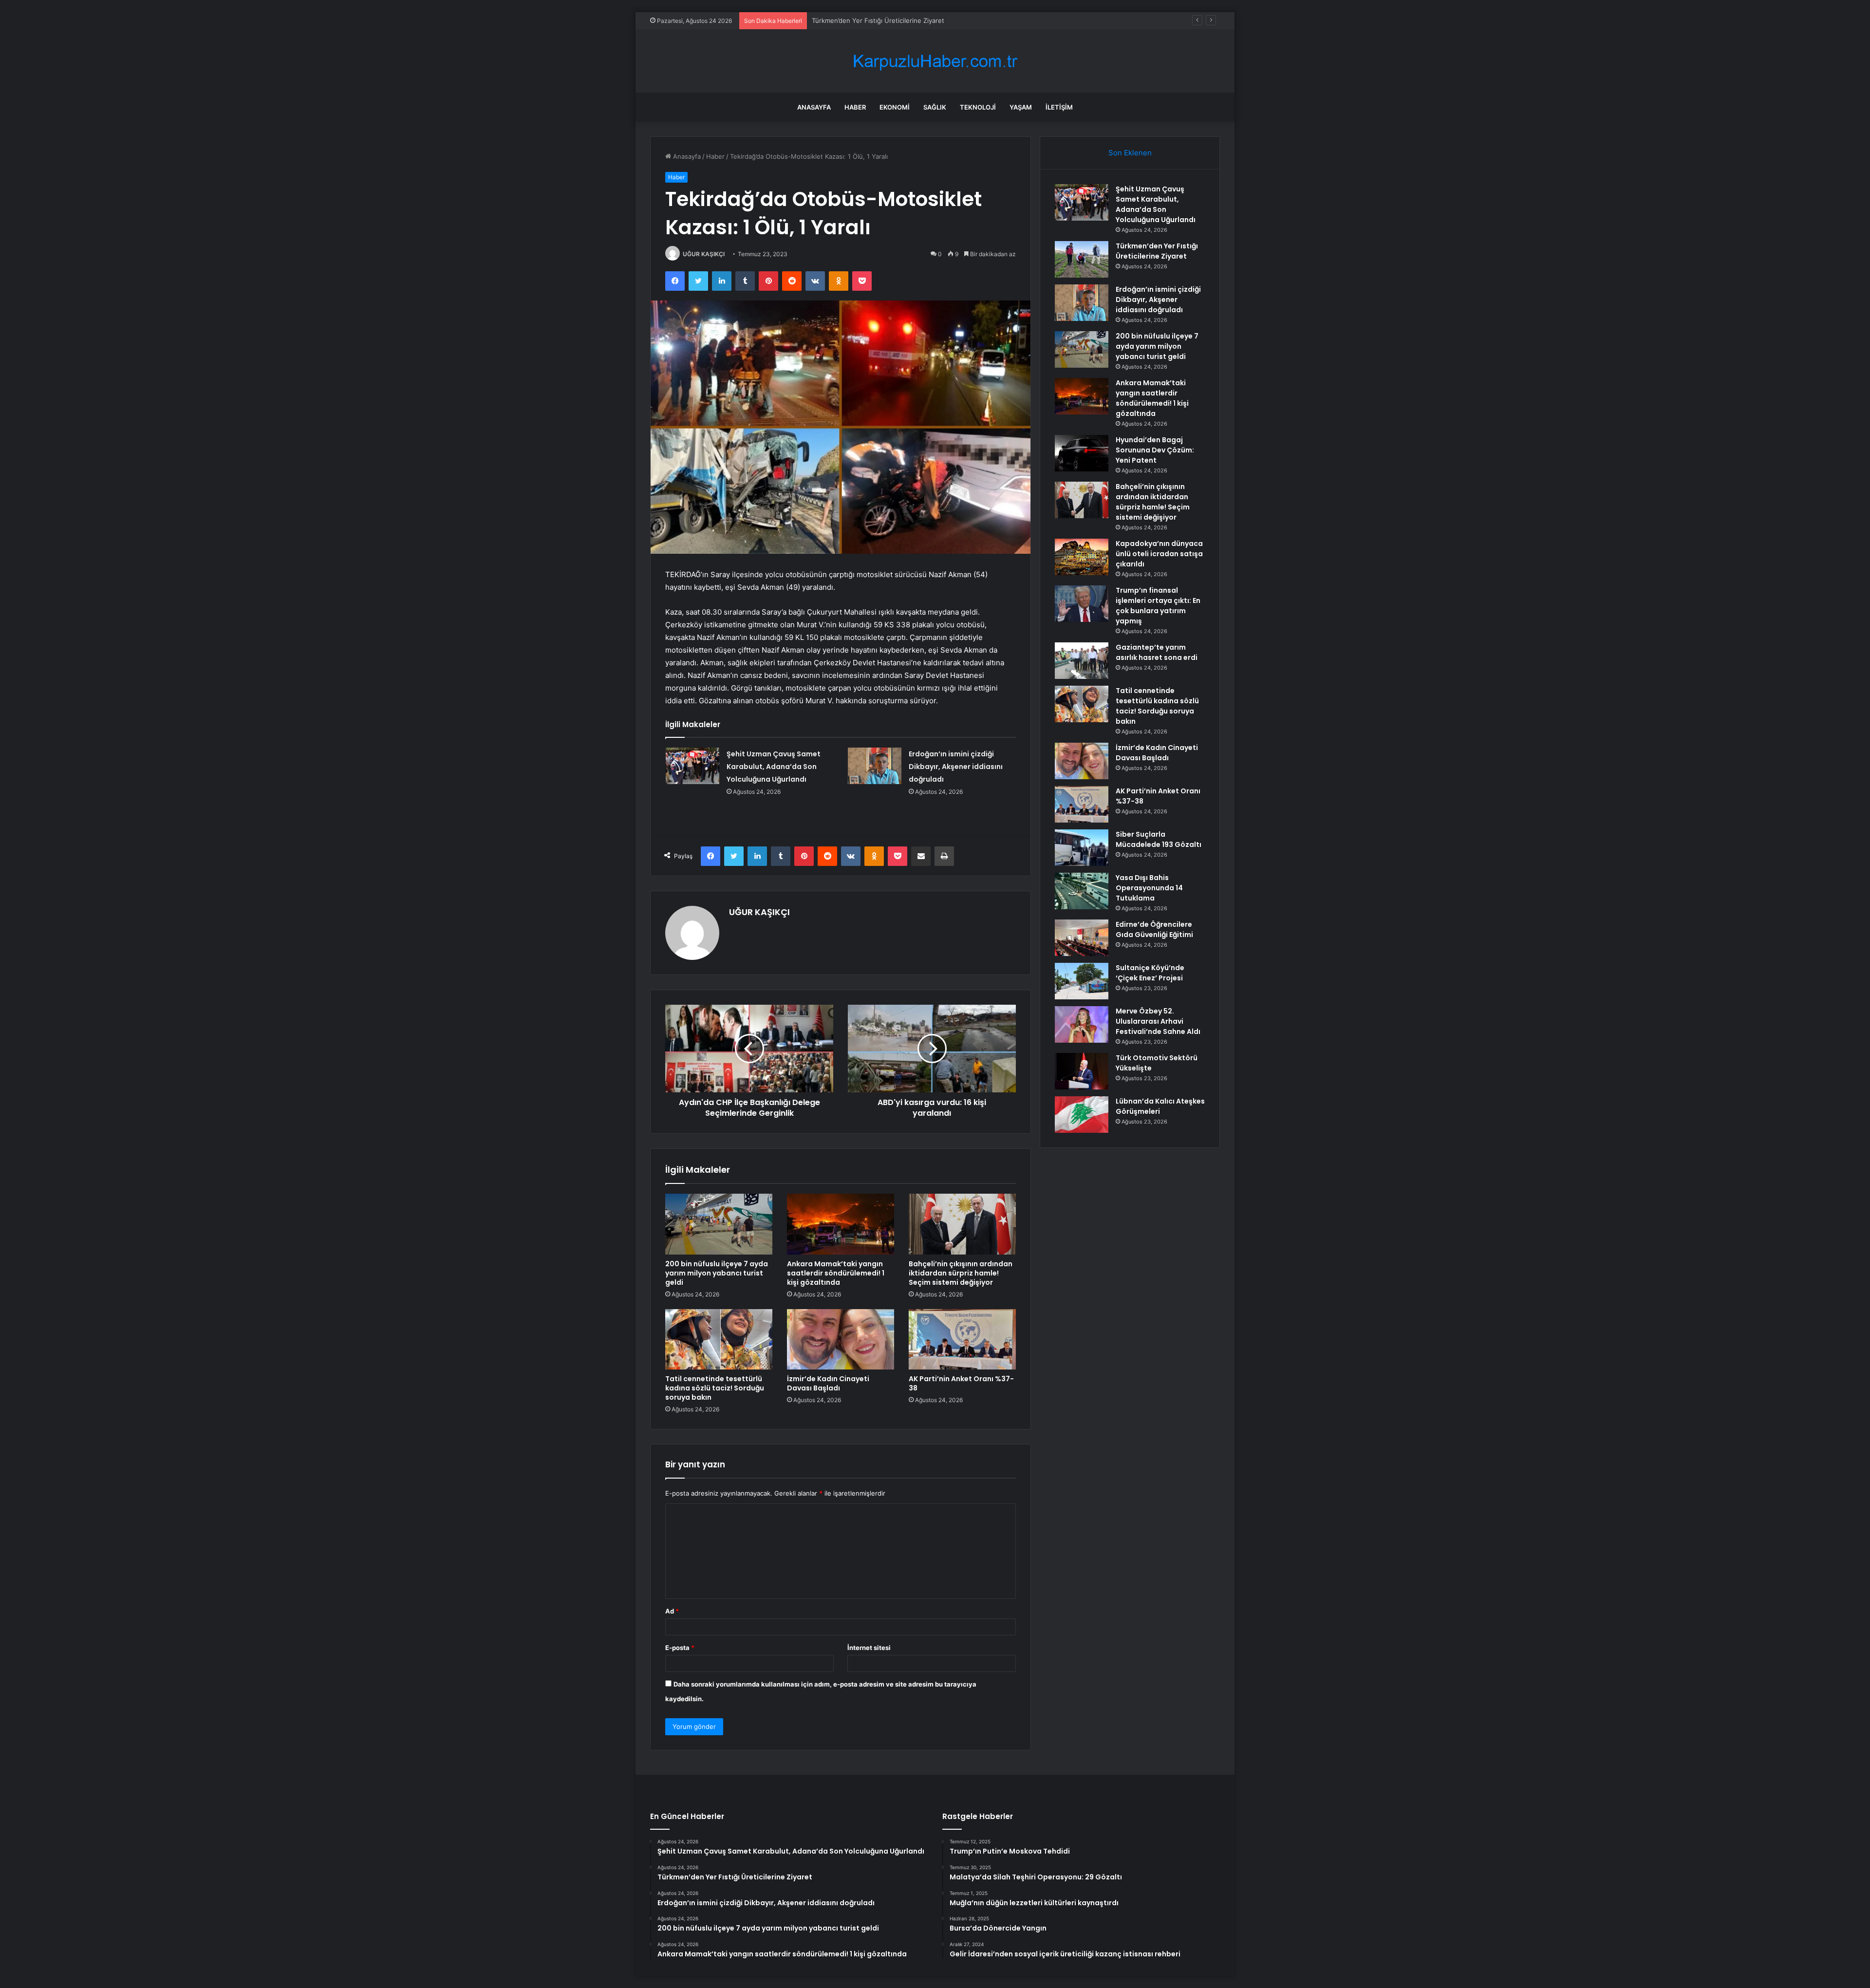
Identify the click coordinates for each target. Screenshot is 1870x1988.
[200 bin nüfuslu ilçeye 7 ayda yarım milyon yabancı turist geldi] (719, 1224)
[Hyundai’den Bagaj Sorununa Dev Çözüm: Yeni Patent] (1082, 453)
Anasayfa (814, 107)
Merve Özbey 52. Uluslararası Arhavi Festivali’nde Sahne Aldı (1158, 1021)
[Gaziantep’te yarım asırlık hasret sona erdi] (1082, 661)
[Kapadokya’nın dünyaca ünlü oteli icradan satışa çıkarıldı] (1082, 557)
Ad (672, 1611)
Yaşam (1021, 107)
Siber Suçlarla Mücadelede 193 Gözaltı (1159, 839)
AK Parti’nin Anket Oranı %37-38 (961, 1383)
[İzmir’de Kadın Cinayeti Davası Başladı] (841, 1339)
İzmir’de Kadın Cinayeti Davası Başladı (828, 1383)
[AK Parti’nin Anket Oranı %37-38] (962, 1339)
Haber (855, 107)
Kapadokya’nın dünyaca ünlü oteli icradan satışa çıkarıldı (1159, 554)
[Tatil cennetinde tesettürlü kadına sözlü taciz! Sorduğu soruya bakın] (719, 1339)
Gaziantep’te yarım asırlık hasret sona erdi (1157, 652)
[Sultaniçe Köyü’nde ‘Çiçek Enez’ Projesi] (1082, 981)
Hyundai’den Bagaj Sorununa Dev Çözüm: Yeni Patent (1155, 450)
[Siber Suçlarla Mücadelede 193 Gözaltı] (1082, 848)
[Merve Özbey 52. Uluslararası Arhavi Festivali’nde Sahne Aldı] (1082, 1024)
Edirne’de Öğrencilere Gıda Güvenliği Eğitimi (1154, 929)
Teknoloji (978, 107)
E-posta (680, 1648)
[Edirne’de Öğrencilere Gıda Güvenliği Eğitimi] (1082, 938)
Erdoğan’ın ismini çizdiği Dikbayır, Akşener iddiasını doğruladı (903, 20)
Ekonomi (895, 107)
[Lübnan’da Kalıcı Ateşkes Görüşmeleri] (1082, 1115)
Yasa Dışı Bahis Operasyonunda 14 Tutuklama (1149, 888)
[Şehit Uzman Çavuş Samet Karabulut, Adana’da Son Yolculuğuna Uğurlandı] (692, 766)
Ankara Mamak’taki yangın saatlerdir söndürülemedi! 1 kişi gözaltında (836, 1273)
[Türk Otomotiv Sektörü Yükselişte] (1082, 1071)
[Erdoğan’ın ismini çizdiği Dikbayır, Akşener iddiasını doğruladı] (875, 766)
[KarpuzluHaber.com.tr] (935, 61)
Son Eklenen (1130, 153)
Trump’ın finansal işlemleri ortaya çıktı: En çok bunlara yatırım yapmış (1158, 606)
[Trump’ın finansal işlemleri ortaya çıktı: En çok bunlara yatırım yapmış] (1082, 604)
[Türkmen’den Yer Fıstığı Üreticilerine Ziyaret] (1082, 259)
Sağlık (935, 107)
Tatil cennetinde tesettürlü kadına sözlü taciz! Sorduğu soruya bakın (715, 1388)
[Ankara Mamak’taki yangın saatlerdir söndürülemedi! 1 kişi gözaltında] (841, 1224)
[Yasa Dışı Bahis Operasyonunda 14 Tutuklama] (1082, 891)
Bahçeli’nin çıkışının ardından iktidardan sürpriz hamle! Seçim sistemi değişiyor (961, 1273)
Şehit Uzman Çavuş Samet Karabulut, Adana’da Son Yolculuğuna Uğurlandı (774, 767)
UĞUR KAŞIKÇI (704, 254)
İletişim (1059, 107)
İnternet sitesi (869, 1648)
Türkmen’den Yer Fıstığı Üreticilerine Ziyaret (1157, 251)
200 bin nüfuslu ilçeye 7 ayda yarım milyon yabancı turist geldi (717, 1273)
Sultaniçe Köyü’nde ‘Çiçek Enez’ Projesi (1150, 973)
